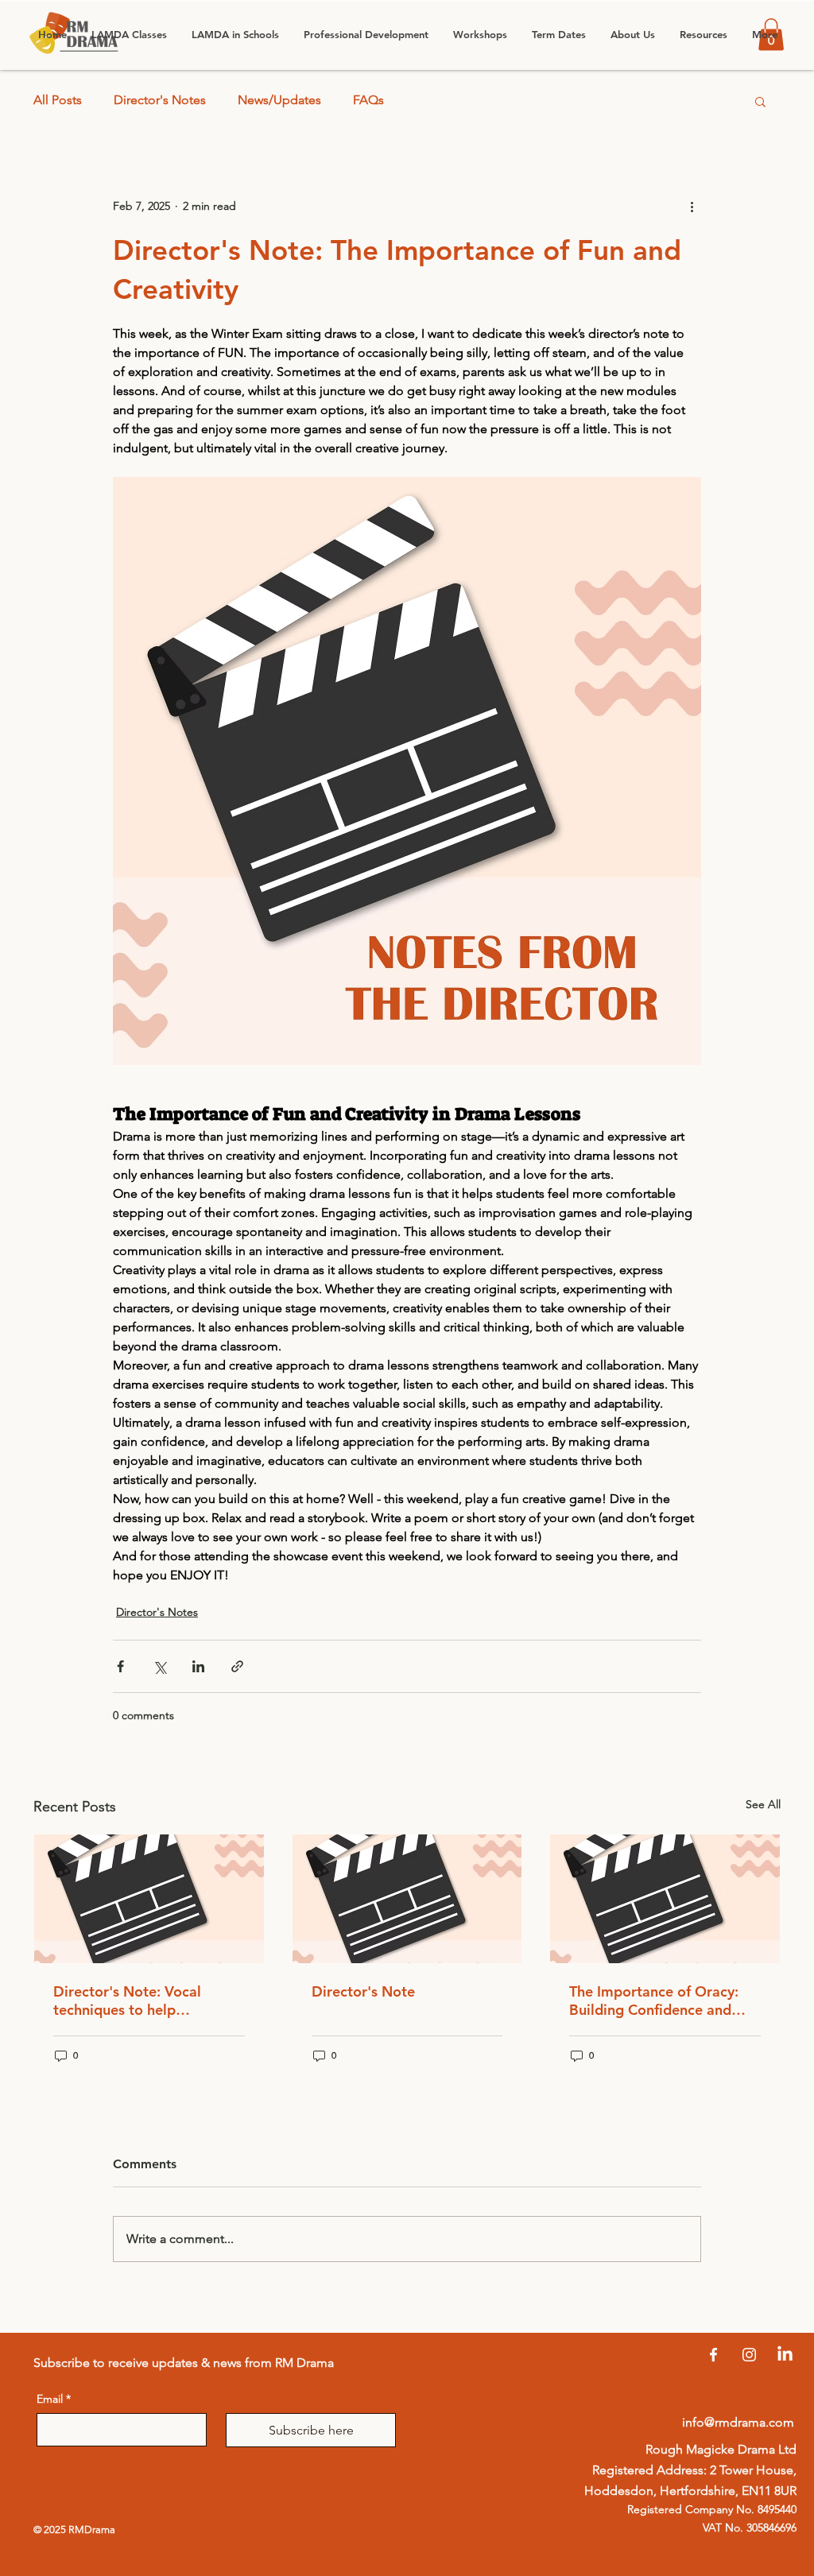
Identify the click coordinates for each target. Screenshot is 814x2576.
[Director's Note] (407, 1899)
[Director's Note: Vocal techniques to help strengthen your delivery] (149, 1899)
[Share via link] (237, 1666)
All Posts (58, 100)
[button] (235, 35)
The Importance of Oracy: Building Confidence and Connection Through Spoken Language (663, 2001)
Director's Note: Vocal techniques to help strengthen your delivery (134, 2001)
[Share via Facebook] (120, 1666)
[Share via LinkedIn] (198, 1666)
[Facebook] (713, 2355)
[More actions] (692, 207)
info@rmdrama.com (738, 2422)
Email (54, 2399)
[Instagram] (749, 2355)
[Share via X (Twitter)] (159, 1666)
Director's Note (363, 1991)
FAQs (368, 100)
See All (763, 1804)
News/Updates (279, 100)
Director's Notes (160, 100)
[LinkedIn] (785, 2355)
